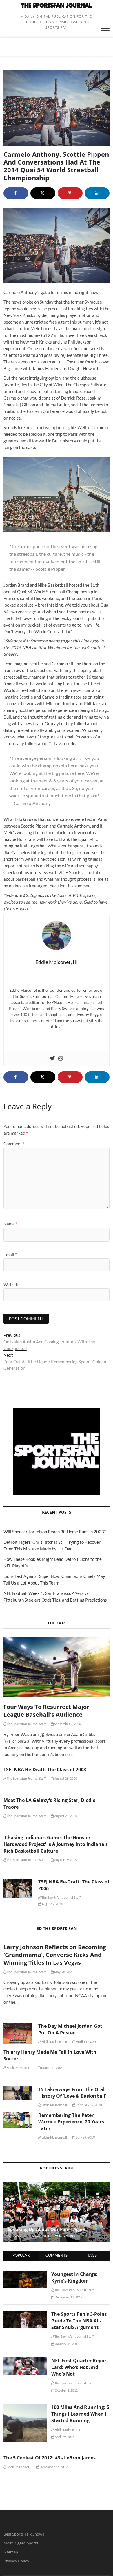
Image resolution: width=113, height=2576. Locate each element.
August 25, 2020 (65, 1778)
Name (10, 1224)
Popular (21, 2255)
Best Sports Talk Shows (24, 2534)
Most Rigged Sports (21, 2543)
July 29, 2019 (85, 2137)
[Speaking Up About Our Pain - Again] (57, 2212)
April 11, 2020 (85, 2042)
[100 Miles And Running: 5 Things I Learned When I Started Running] (25, 2407)
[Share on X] (43, 193)
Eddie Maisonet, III (54, 2042)
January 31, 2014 (67, 2344)
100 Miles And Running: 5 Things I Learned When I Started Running (80, 2414)
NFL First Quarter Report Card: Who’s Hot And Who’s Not (80, 2367)
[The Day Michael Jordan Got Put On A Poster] (18, 2034)
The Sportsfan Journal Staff (26, 1724)
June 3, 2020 (67, 2236)
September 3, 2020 (67, 1724)
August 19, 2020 (65, 1860)
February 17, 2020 (89, 2105)
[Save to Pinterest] (70, 193)
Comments (57, 2255)
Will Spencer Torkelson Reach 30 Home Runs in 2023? (55, 1532)
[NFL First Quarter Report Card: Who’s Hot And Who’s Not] (25, 2361)
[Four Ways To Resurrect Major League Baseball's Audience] (57, 1667)
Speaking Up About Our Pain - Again (47, 2229)
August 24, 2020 (65, 1816)
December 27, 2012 (53, 2467)
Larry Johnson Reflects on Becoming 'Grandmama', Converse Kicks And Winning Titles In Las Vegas (55, 1955)
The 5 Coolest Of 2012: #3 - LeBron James (50, 2458)
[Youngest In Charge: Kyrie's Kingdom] (25, 2274)
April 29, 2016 (64, 2437)
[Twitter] (52, 1059)
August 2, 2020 (52, 1904)
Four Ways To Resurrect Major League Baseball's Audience (46, 1711)
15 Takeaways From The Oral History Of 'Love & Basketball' (72, 2093)
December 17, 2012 (68, 2297)
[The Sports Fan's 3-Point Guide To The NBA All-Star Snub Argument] (25, 2314)
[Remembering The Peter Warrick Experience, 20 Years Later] (18, 2120)
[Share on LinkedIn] (97, 193)
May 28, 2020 (64, 1972)
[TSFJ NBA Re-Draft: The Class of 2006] (18, 1888)
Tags (92, 2255)
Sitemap (11, 2552)
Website (12, 1284)
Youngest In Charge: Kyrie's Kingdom (74, 2277)
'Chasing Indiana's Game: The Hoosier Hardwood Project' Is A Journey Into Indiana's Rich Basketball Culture (56, 1844)
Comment (14, 1144)
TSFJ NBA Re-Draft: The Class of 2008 (45, 1770)
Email (10, 1255)
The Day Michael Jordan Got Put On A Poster (70, 2029)
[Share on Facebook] (16, 193)
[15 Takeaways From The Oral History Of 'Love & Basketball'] (18, 2093)
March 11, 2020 (52, 2068)
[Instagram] (61, 1059)
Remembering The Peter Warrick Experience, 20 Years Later (71, 2122)
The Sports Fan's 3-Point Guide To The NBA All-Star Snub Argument (79, 2321)
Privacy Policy (16, 2561)
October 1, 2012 (66, 2390)
